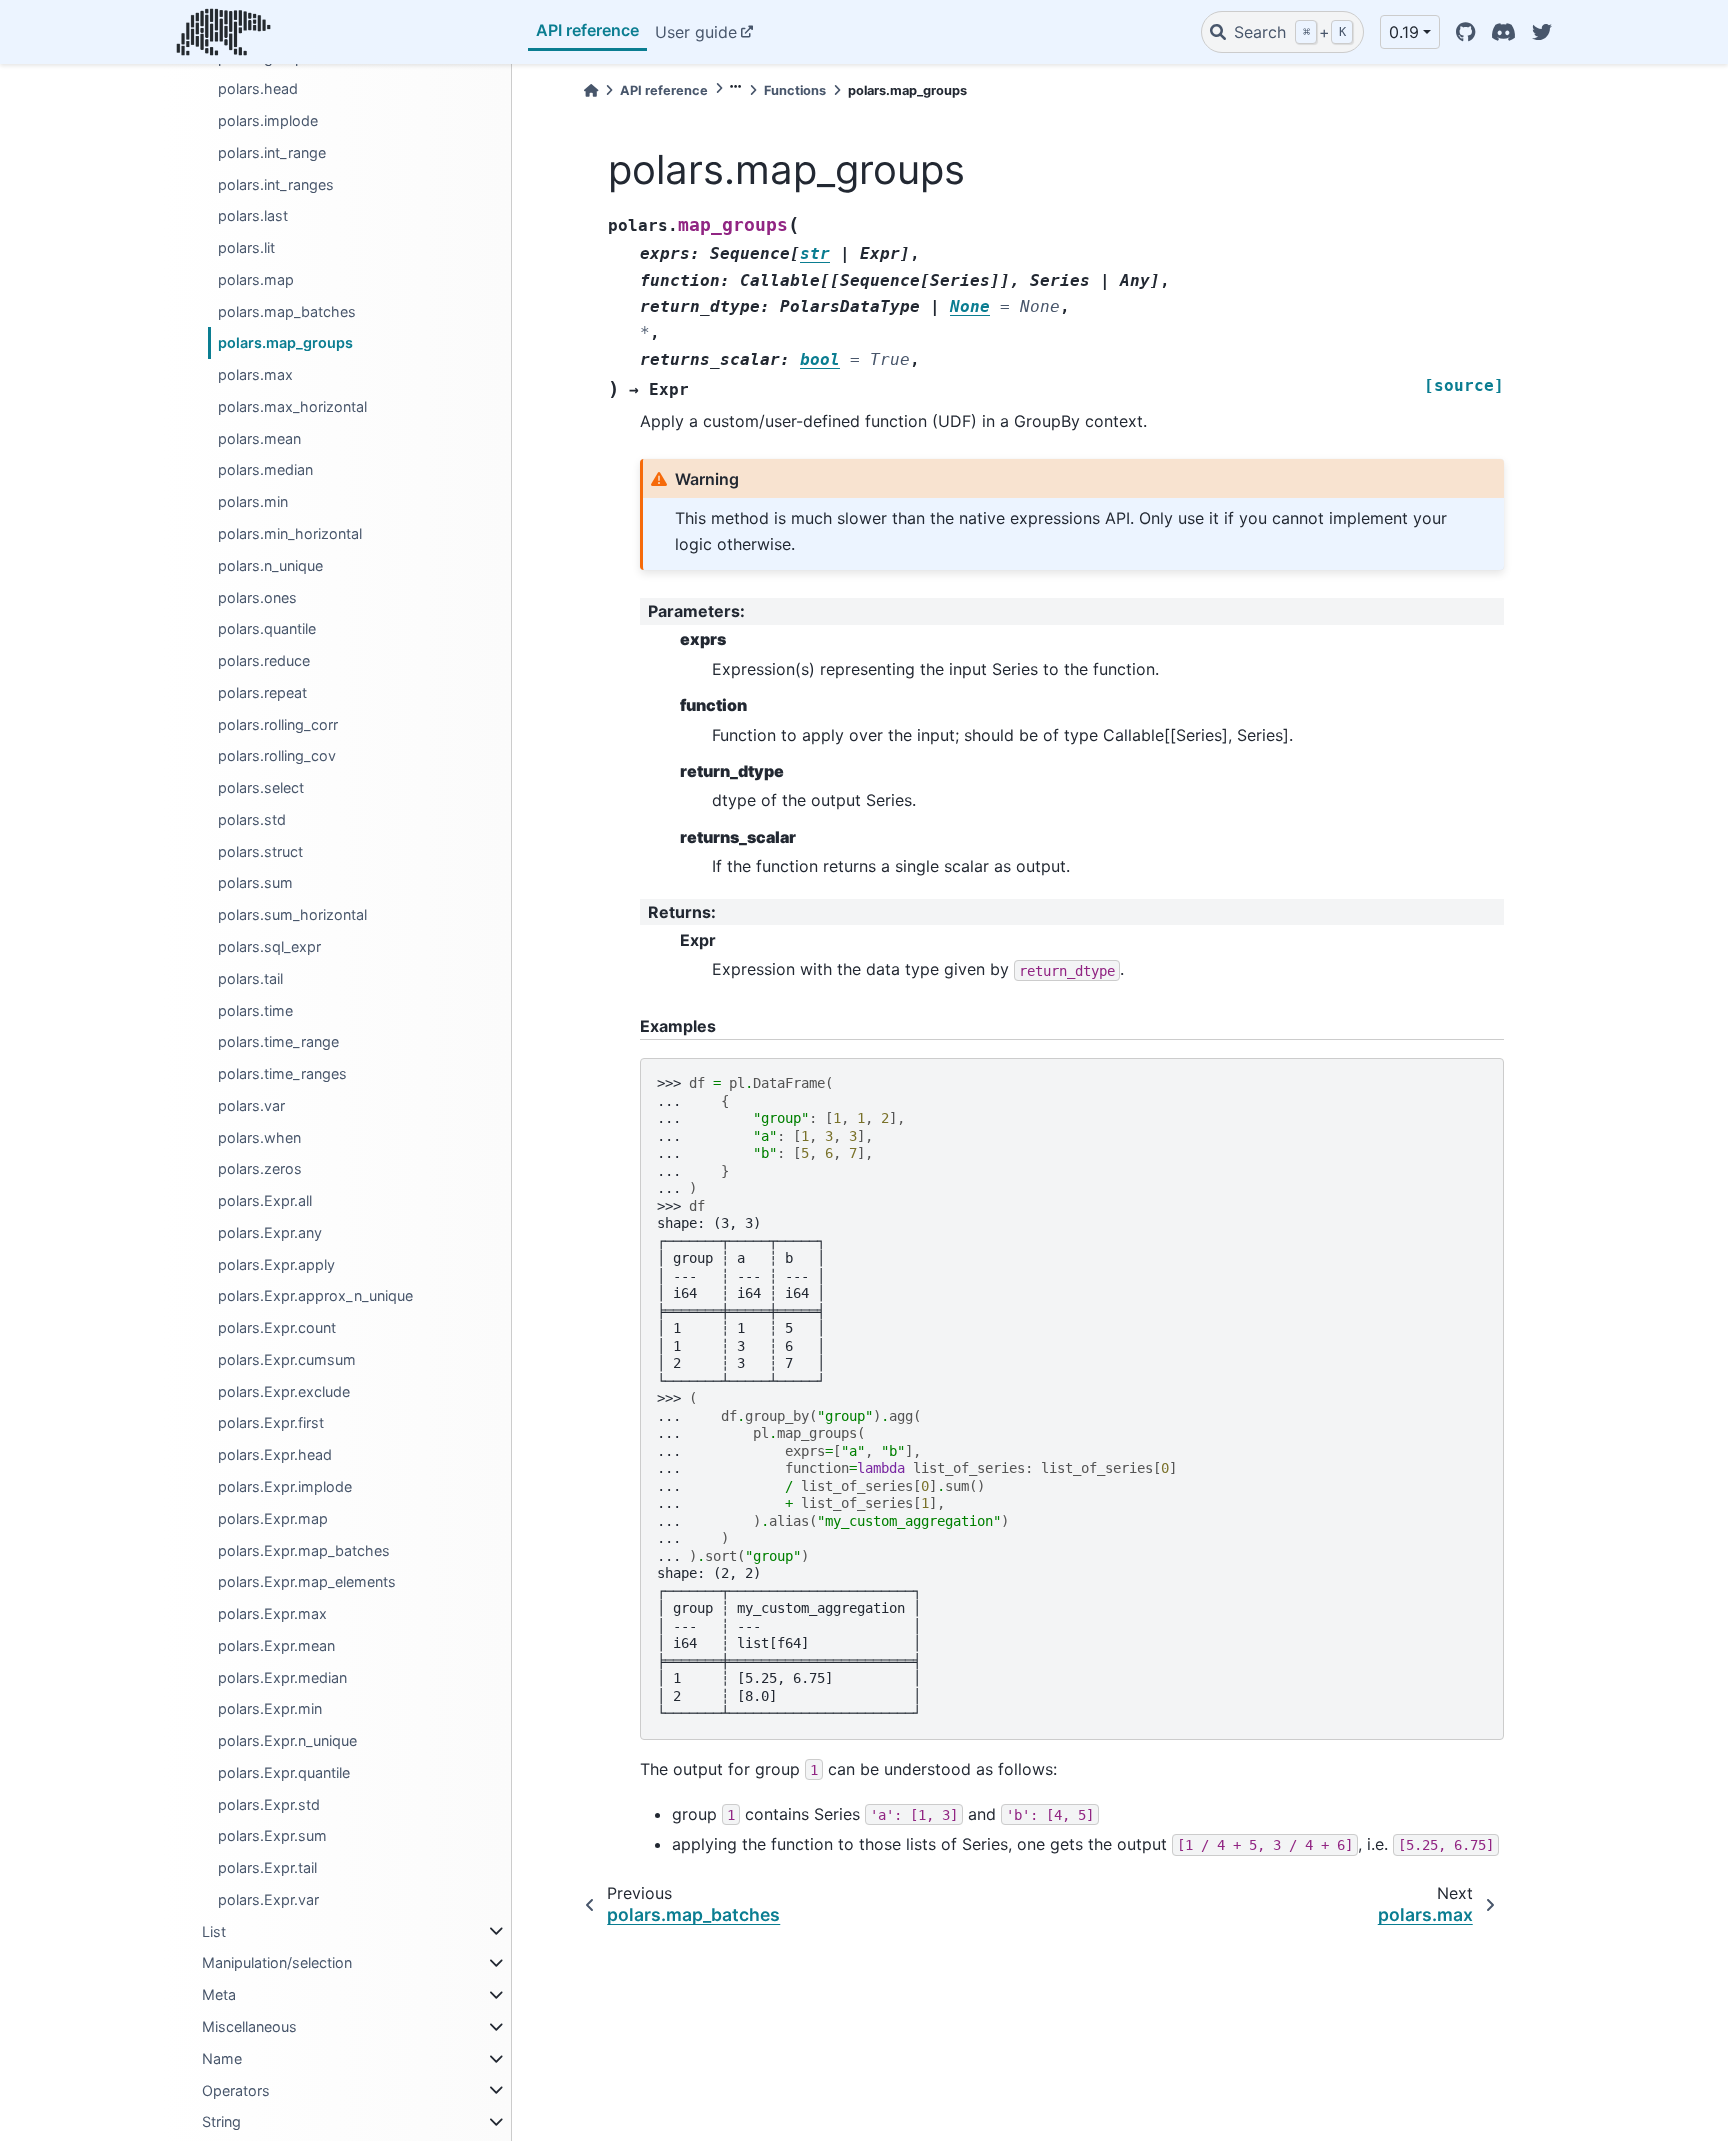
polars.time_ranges (282, 1073)
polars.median (265, 469)
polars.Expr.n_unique (287, 1740)
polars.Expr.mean (276, 1645)
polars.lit (246, 247)
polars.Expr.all (265, 1200)
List (214, 1931)
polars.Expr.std (269, 1804)
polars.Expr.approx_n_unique (315, 1295)
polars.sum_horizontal (292, 914)
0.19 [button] (1404, 32)
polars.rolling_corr (278, 724)
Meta (219, 1994)
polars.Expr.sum (272, 1835)
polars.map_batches (287, 311)
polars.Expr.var (268, 1899)
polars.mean (259, 438)
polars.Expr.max (272, 1613)
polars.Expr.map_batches (304, 1549)
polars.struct (260, 851)
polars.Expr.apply (276, 1264)
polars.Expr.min (270, 1708)
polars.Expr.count (277, 1327)
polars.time (255, 1009)
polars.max (255, 374)
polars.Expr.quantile (284, 1772)
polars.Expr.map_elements (307, 1581)
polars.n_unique (270, 565)
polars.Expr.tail (267, 1867)
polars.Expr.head (275, 1454)
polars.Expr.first (271, 1422)
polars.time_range (278, 1041)
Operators (236, 2089)
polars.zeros (260, 1168)
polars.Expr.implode (285, 1486)
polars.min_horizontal (290, 533)
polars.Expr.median (282, 1677)
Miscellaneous (249, 2026)
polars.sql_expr (269, 946)
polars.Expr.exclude (284, 1391)
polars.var (251, 1105)
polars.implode (268, 120)
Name (222, 2058)
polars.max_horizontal (292, 406)
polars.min (253, 501)
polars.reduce (264, 660)
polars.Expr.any (270, 1232)
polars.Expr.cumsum (287, 1359)
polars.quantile (267, 628)
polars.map (256, 279)
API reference (587, 30)
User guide (696, 32)
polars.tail (250, 978)
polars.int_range (272, 152)
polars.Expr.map (273, 1518)
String (221, 2121)
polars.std (252, 819)
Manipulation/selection (277, 1962)
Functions (795, 90)
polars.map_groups (285, 342)
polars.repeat (262, 692)
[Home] (591, 90)
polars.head (258, 88)
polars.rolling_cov (277, 755)
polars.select (261, 787)
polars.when (259, 1137)
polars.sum (255, 882)
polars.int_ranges (276, 184)
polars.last (253, 215)
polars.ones (257, 597)
